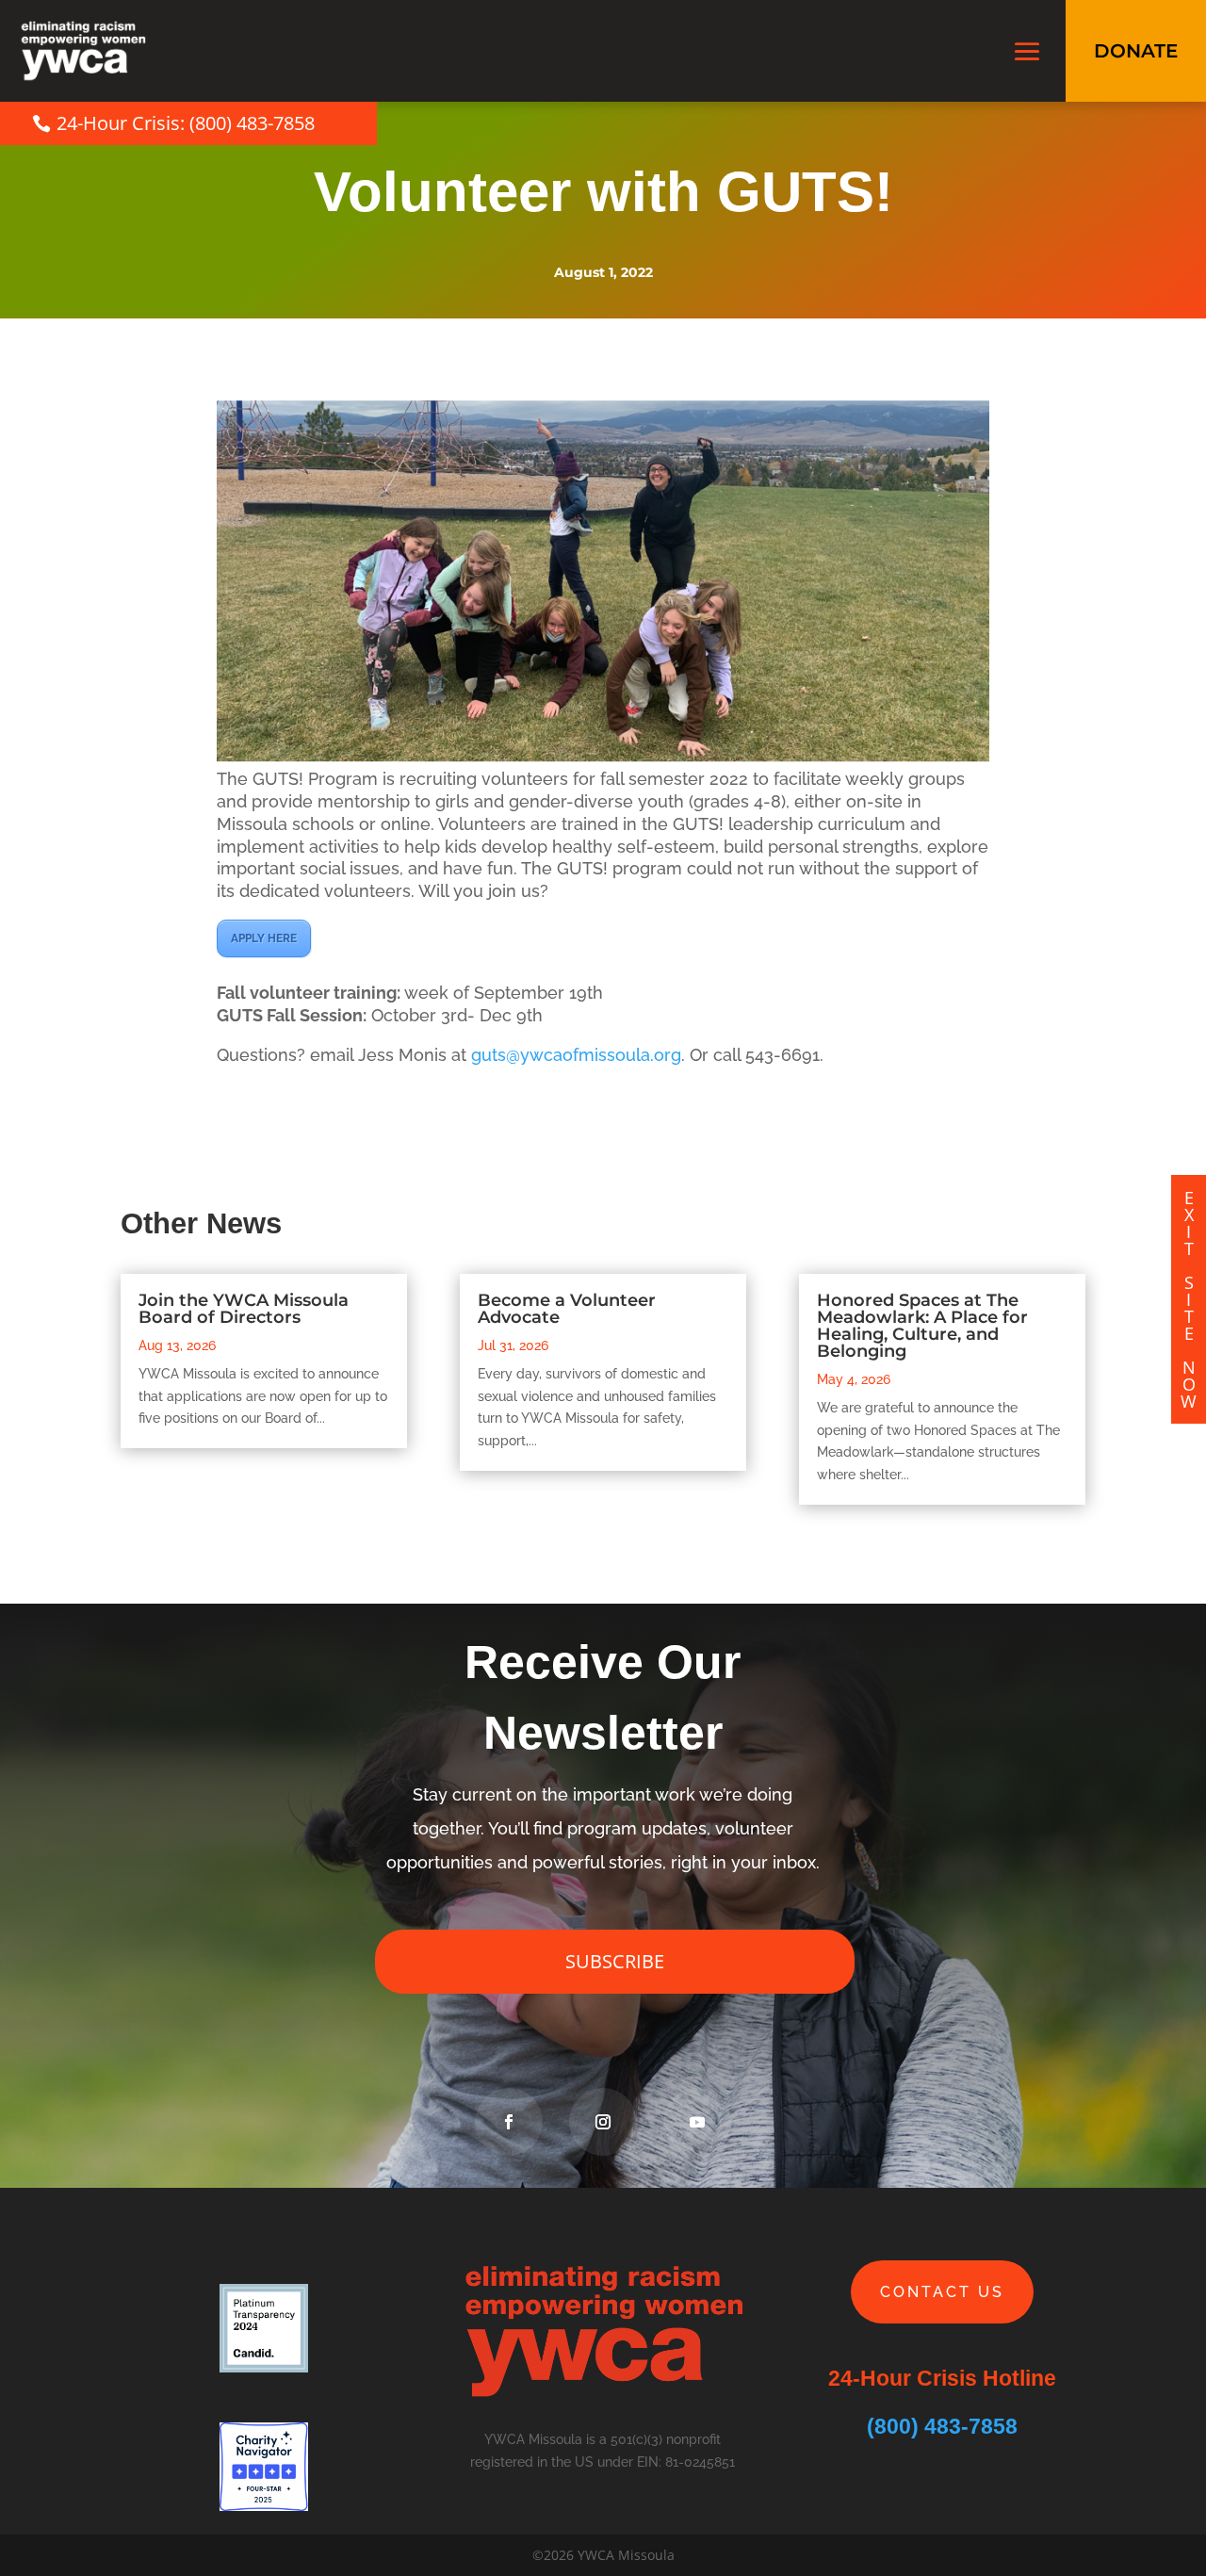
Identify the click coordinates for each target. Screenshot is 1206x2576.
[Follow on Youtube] (697, 2122)
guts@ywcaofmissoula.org (576, 1055)
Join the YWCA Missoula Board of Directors (244, 1309)
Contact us (942, 2292)
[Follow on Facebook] (509, 2122)
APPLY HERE (264, 938)
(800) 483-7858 (942, 2426)
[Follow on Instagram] (603, 2122)
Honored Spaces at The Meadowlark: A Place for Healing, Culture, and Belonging (922, 1326)
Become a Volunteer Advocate (567, 1309)
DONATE (1136, 51)
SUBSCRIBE (615, 1961)
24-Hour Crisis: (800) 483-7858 (186, 123)
